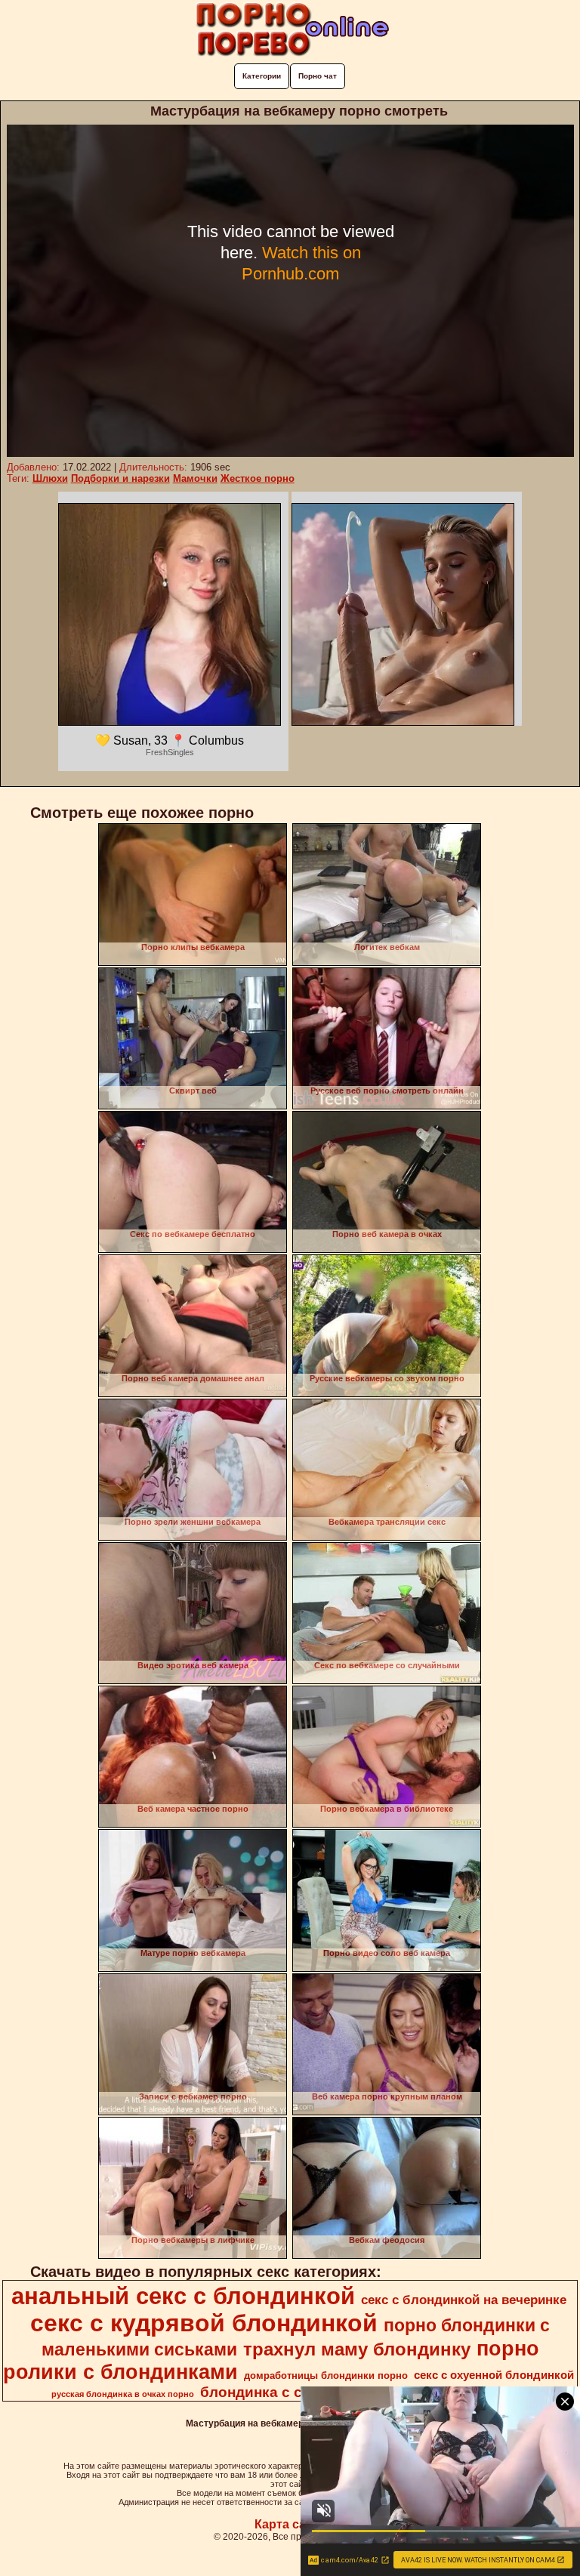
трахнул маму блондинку (357, 2349)
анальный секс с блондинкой (183, 2296)
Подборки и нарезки (120, 478)
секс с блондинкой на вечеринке (464, 2300)
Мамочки (195, 478)
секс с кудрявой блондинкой (204, 2323)
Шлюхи (50, 478)
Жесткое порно (258, 478)
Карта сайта (290, 2524)
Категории (262, 76)
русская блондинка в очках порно (123, 2394)
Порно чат (318, 76)
